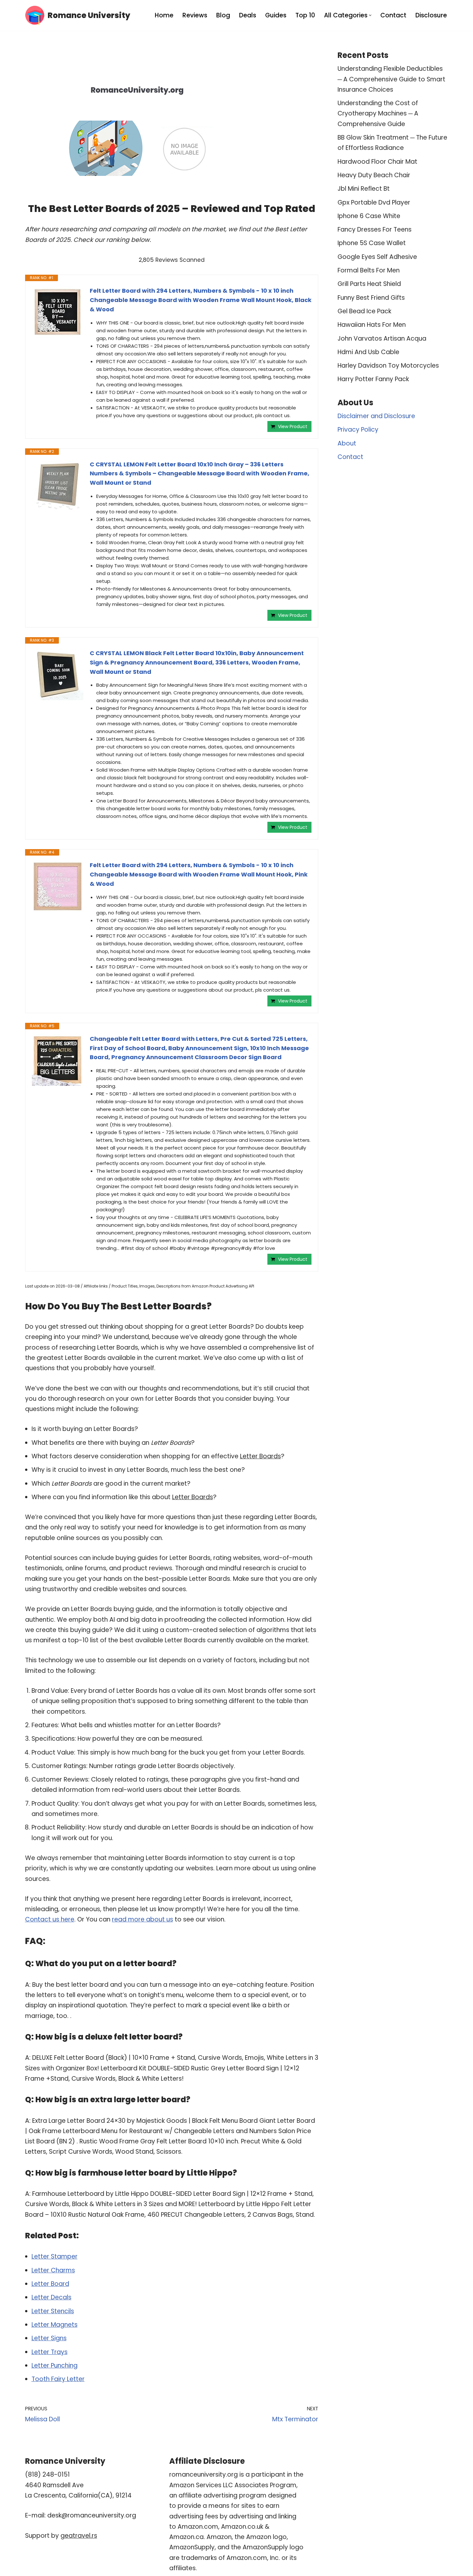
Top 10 (305, 15)
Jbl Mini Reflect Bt (364, 189)
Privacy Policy (358, 430)
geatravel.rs (79, 2536)
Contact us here (50, 1919)
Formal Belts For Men (369, 270)
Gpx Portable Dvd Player (374, 202)
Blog (223, 15)
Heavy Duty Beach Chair (374, 175)
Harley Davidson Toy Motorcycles (388, 366)
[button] (370, 15)
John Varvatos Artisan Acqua (382, 339)
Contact (393, 15)
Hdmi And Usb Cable (368, 352)
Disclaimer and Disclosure (376, 416)
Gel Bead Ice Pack (364, 311)
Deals (248, 15)
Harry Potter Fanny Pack (373, 379)
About (347, 443)
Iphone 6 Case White (369, 216)
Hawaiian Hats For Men (372, 325)
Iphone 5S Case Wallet (372, 243)
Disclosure (431, 15)
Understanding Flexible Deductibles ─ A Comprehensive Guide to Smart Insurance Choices (391, 79)
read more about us (143, 1919)
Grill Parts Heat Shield (369, 284)
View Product (293, 426)
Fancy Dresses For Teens (375, 229)
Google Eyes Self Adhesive (377, 257)
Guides (276, 15)
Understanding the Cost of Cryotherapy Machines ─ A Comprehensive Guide (378, 114)
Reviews (195, 15)
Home (164, 15)
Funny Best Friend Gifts (371, 298)
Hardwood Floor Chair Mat (377, 162)
